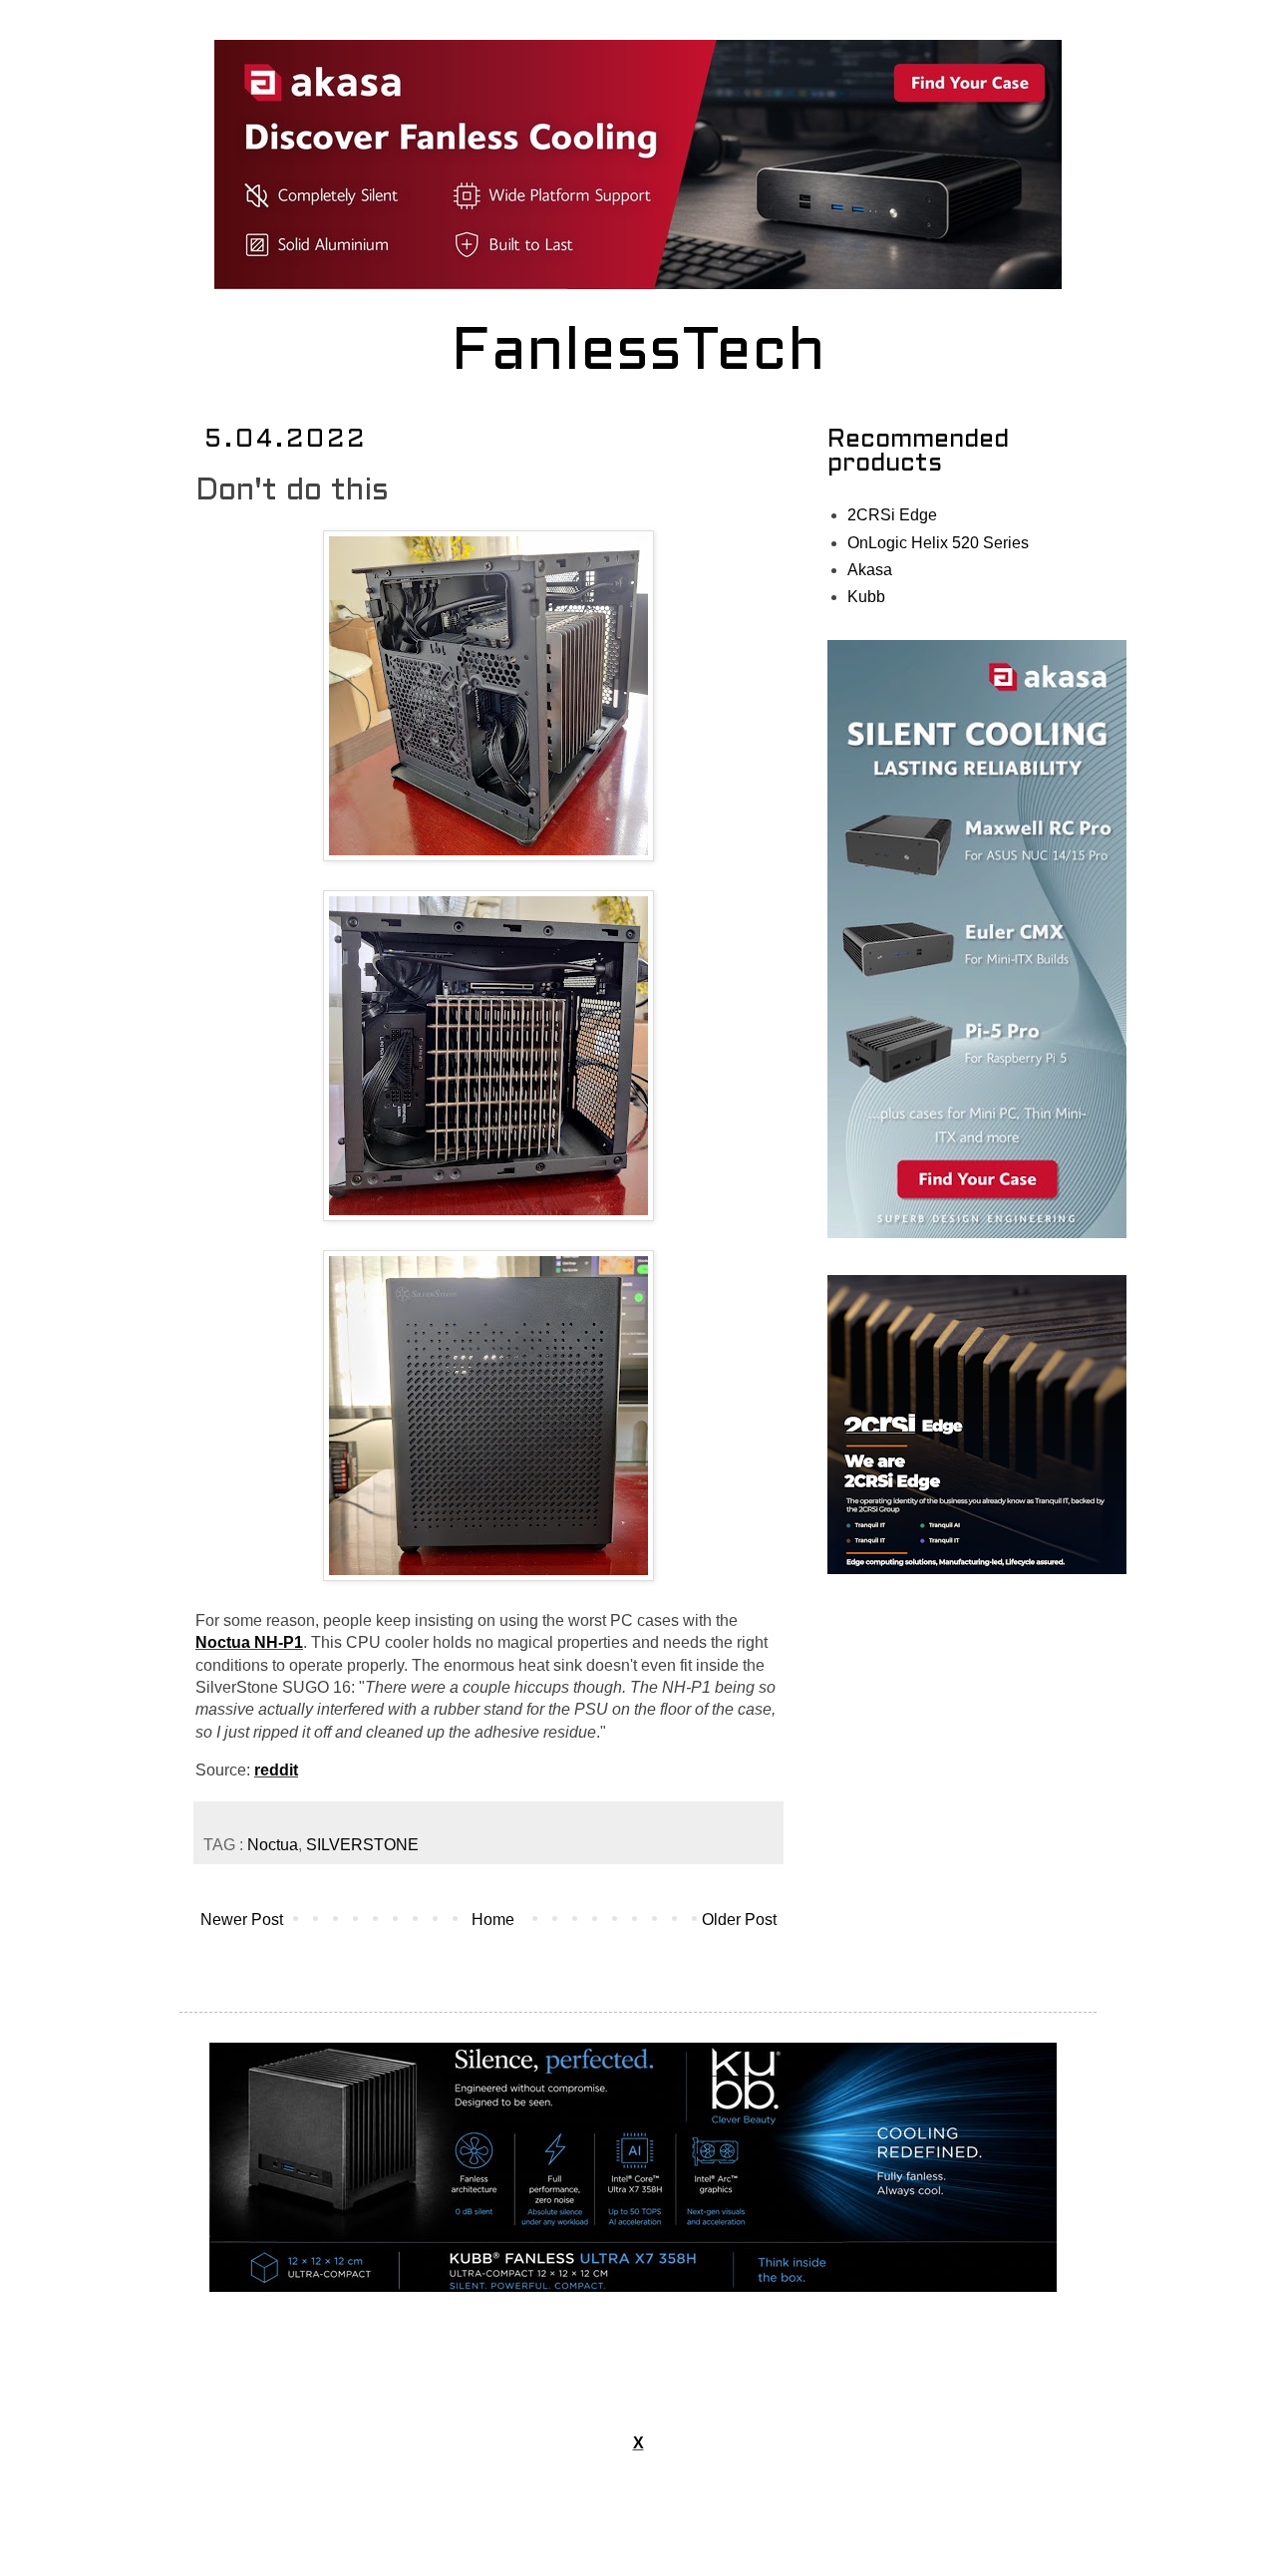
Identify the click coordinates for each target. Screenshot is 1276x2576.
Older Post (739, 1920)
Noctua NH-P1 (249, 1642)
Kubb (866, 597)
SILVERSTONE (362, 1845)
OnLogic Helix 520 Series (938, 543)
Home (493, 1920)
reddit (276, 1770)
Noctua (273, 1845)
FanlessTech (638, 354)
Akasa (870, 570)
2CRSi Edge (892, 515)
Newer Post (242, 1920)
